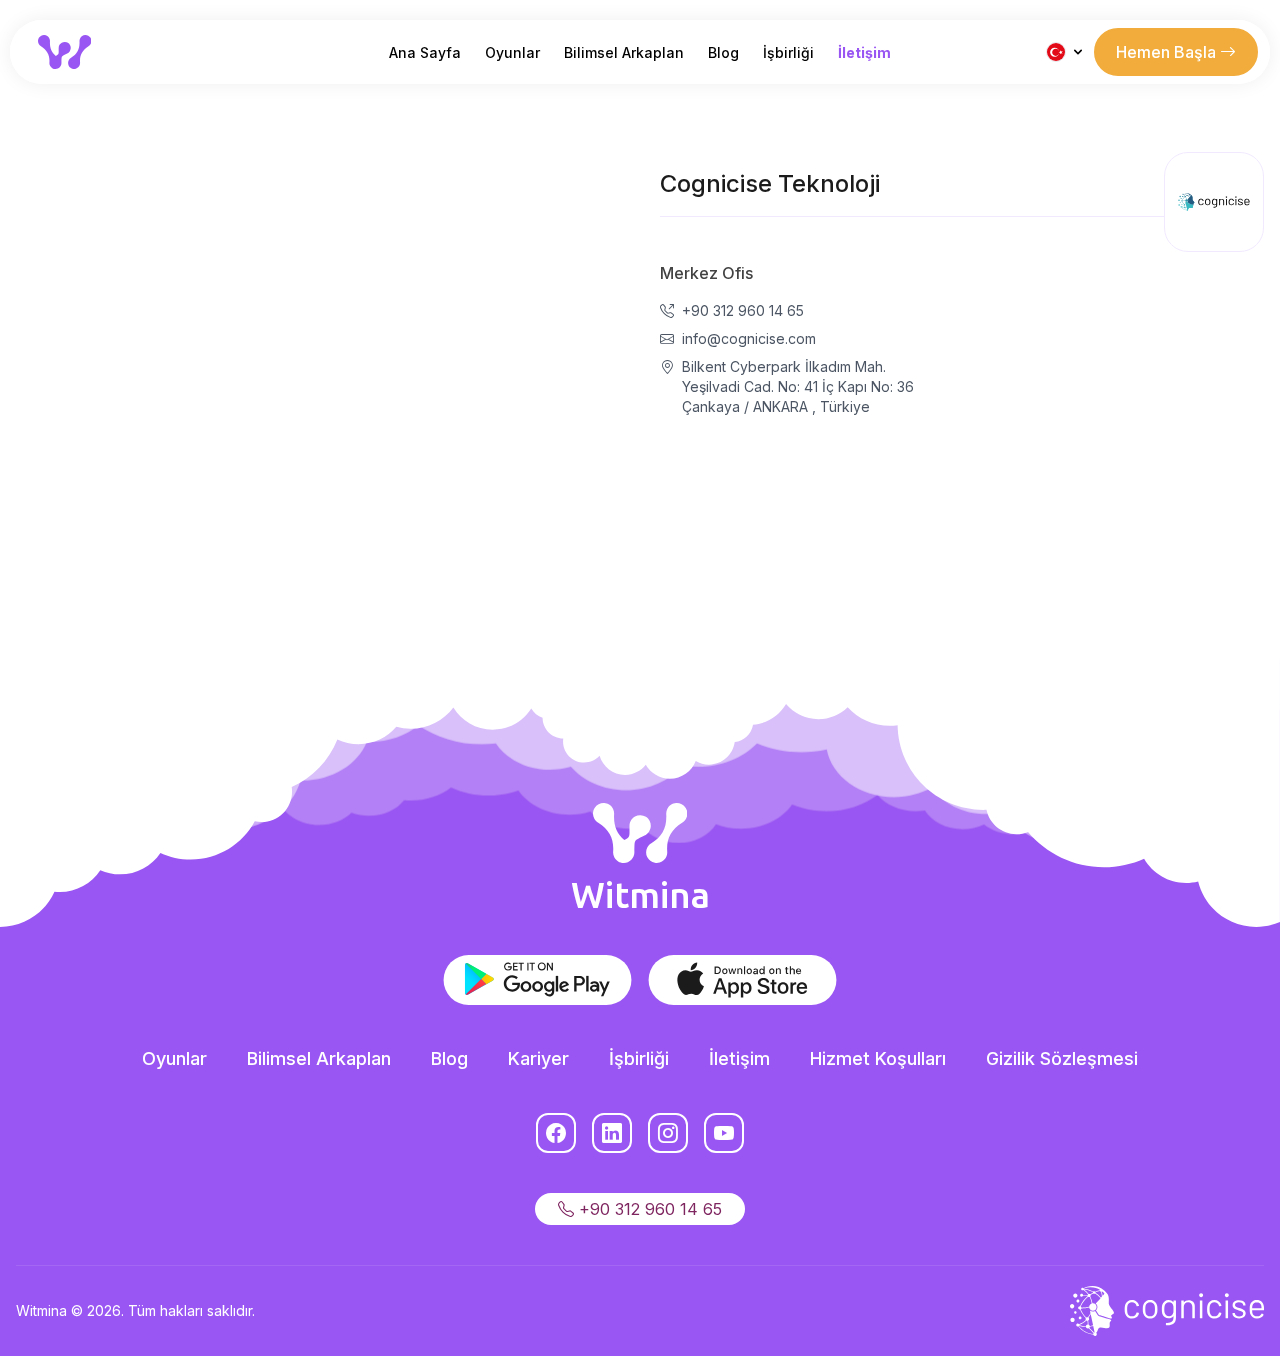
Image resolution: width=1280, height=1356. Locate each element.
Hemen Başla (1168, 52)
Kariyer (538, 1058)
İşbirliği (788, 52)
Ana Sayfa (425, 52)
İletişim (864, 52)
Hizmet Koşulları (878, 1058)
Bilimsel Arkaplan (624, 52)
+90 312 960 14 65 (648, 1209)
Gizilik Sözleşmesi (1062, 1058)
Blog (723, 52)
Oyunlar (512, 52)
